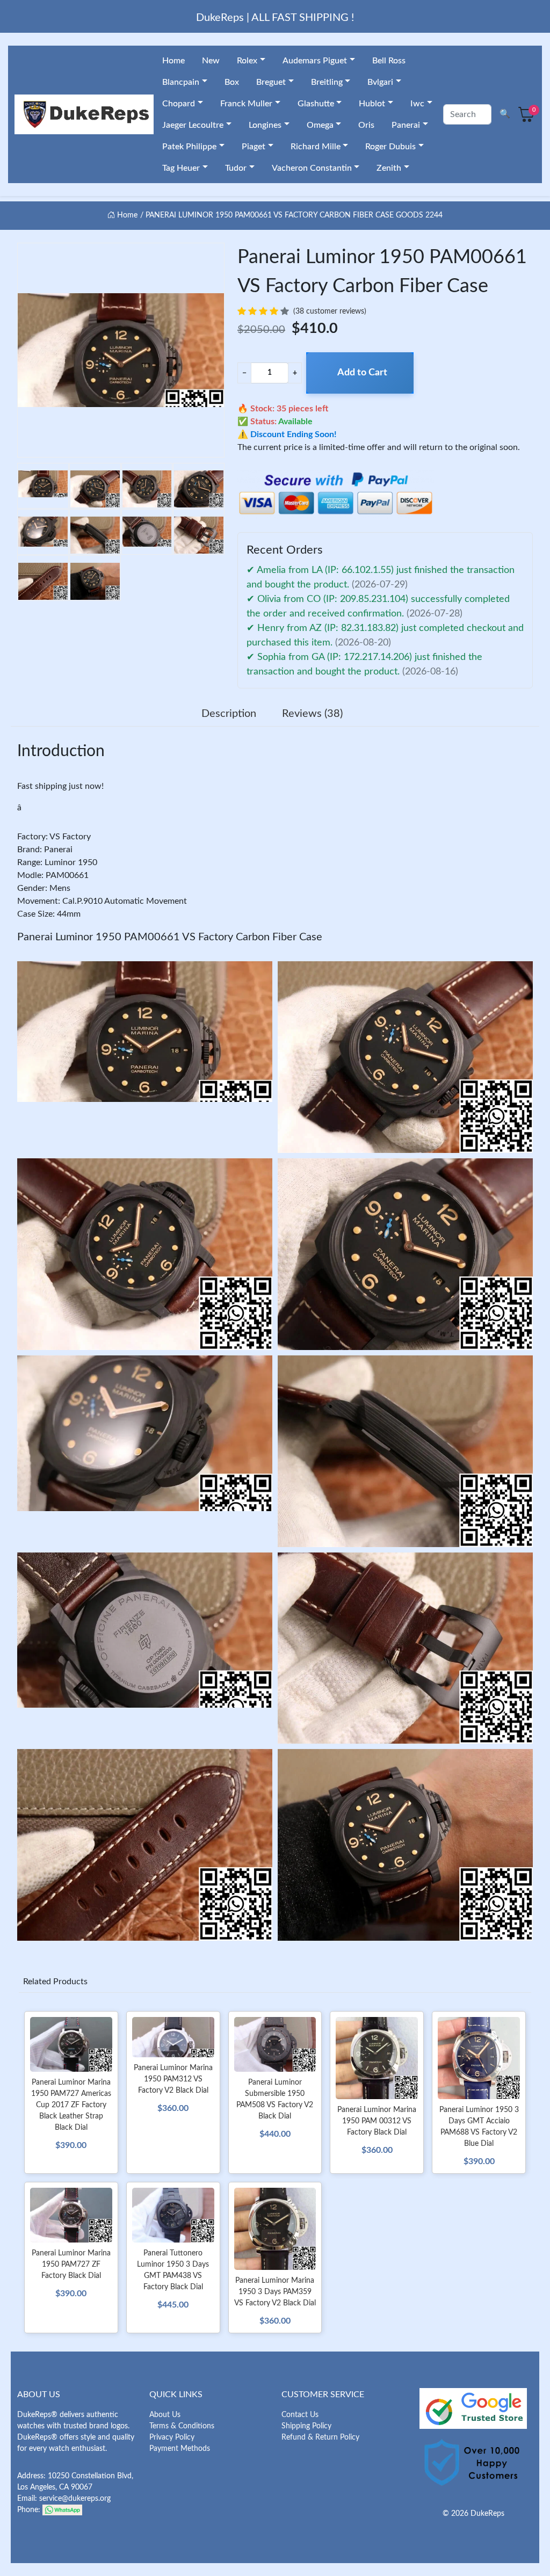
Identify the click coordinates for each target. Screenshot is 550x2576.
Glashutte (316, 104)
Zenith (389, 168)
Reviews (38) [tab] (312, 714)
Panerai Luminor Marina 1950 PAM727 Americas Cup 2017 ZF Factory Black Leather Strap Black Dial (71, 2105)
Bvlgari (380, 82)
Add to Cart (362, 373)
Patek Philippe (189, 147)
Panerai (406, 125)
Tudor (236, 168)
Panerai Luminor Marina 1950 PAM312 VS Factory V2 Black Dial (173, 2079)
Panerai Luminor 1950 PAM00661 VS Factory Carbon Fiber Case (170, 937)
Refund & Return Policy (320, 2437)
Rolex (247, 61)
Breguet (271, 82)
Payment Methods (180, 2449)
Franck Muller (246, 104)
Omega (320, 125)
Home (173, 61)
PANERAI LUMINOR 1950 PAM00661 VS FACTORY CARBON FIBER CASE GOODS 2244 (294, 215)
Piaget (254, 147)
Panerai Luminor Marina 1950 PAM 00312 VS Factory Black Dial (377, 2121)
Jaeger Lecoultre (193, 125)
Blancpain (181, 82)
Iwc (417, 104)
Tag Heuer (181, 168)
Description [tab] (229, 714)
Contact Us (300, 2415)
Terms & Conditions (182, 2426)
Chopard (179, 104)
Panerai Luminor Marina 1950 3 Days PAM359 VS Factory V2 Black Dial (275, 2292)
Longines (265, 125)
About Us (165, 2415)
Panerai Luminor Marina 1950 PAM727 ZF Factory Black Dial (71, 2265)
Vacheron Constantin (312, 168)
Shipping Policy (306, 2426)
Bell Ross (389, 61)
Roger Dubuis (390, 147)
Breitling (327, 82)
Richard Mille (316, 147)
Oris (366, 125)
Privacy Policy (172, 2437)
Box (232, 82)
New (211, 61)
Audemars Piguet (315, 61)
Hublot (372, 104)
